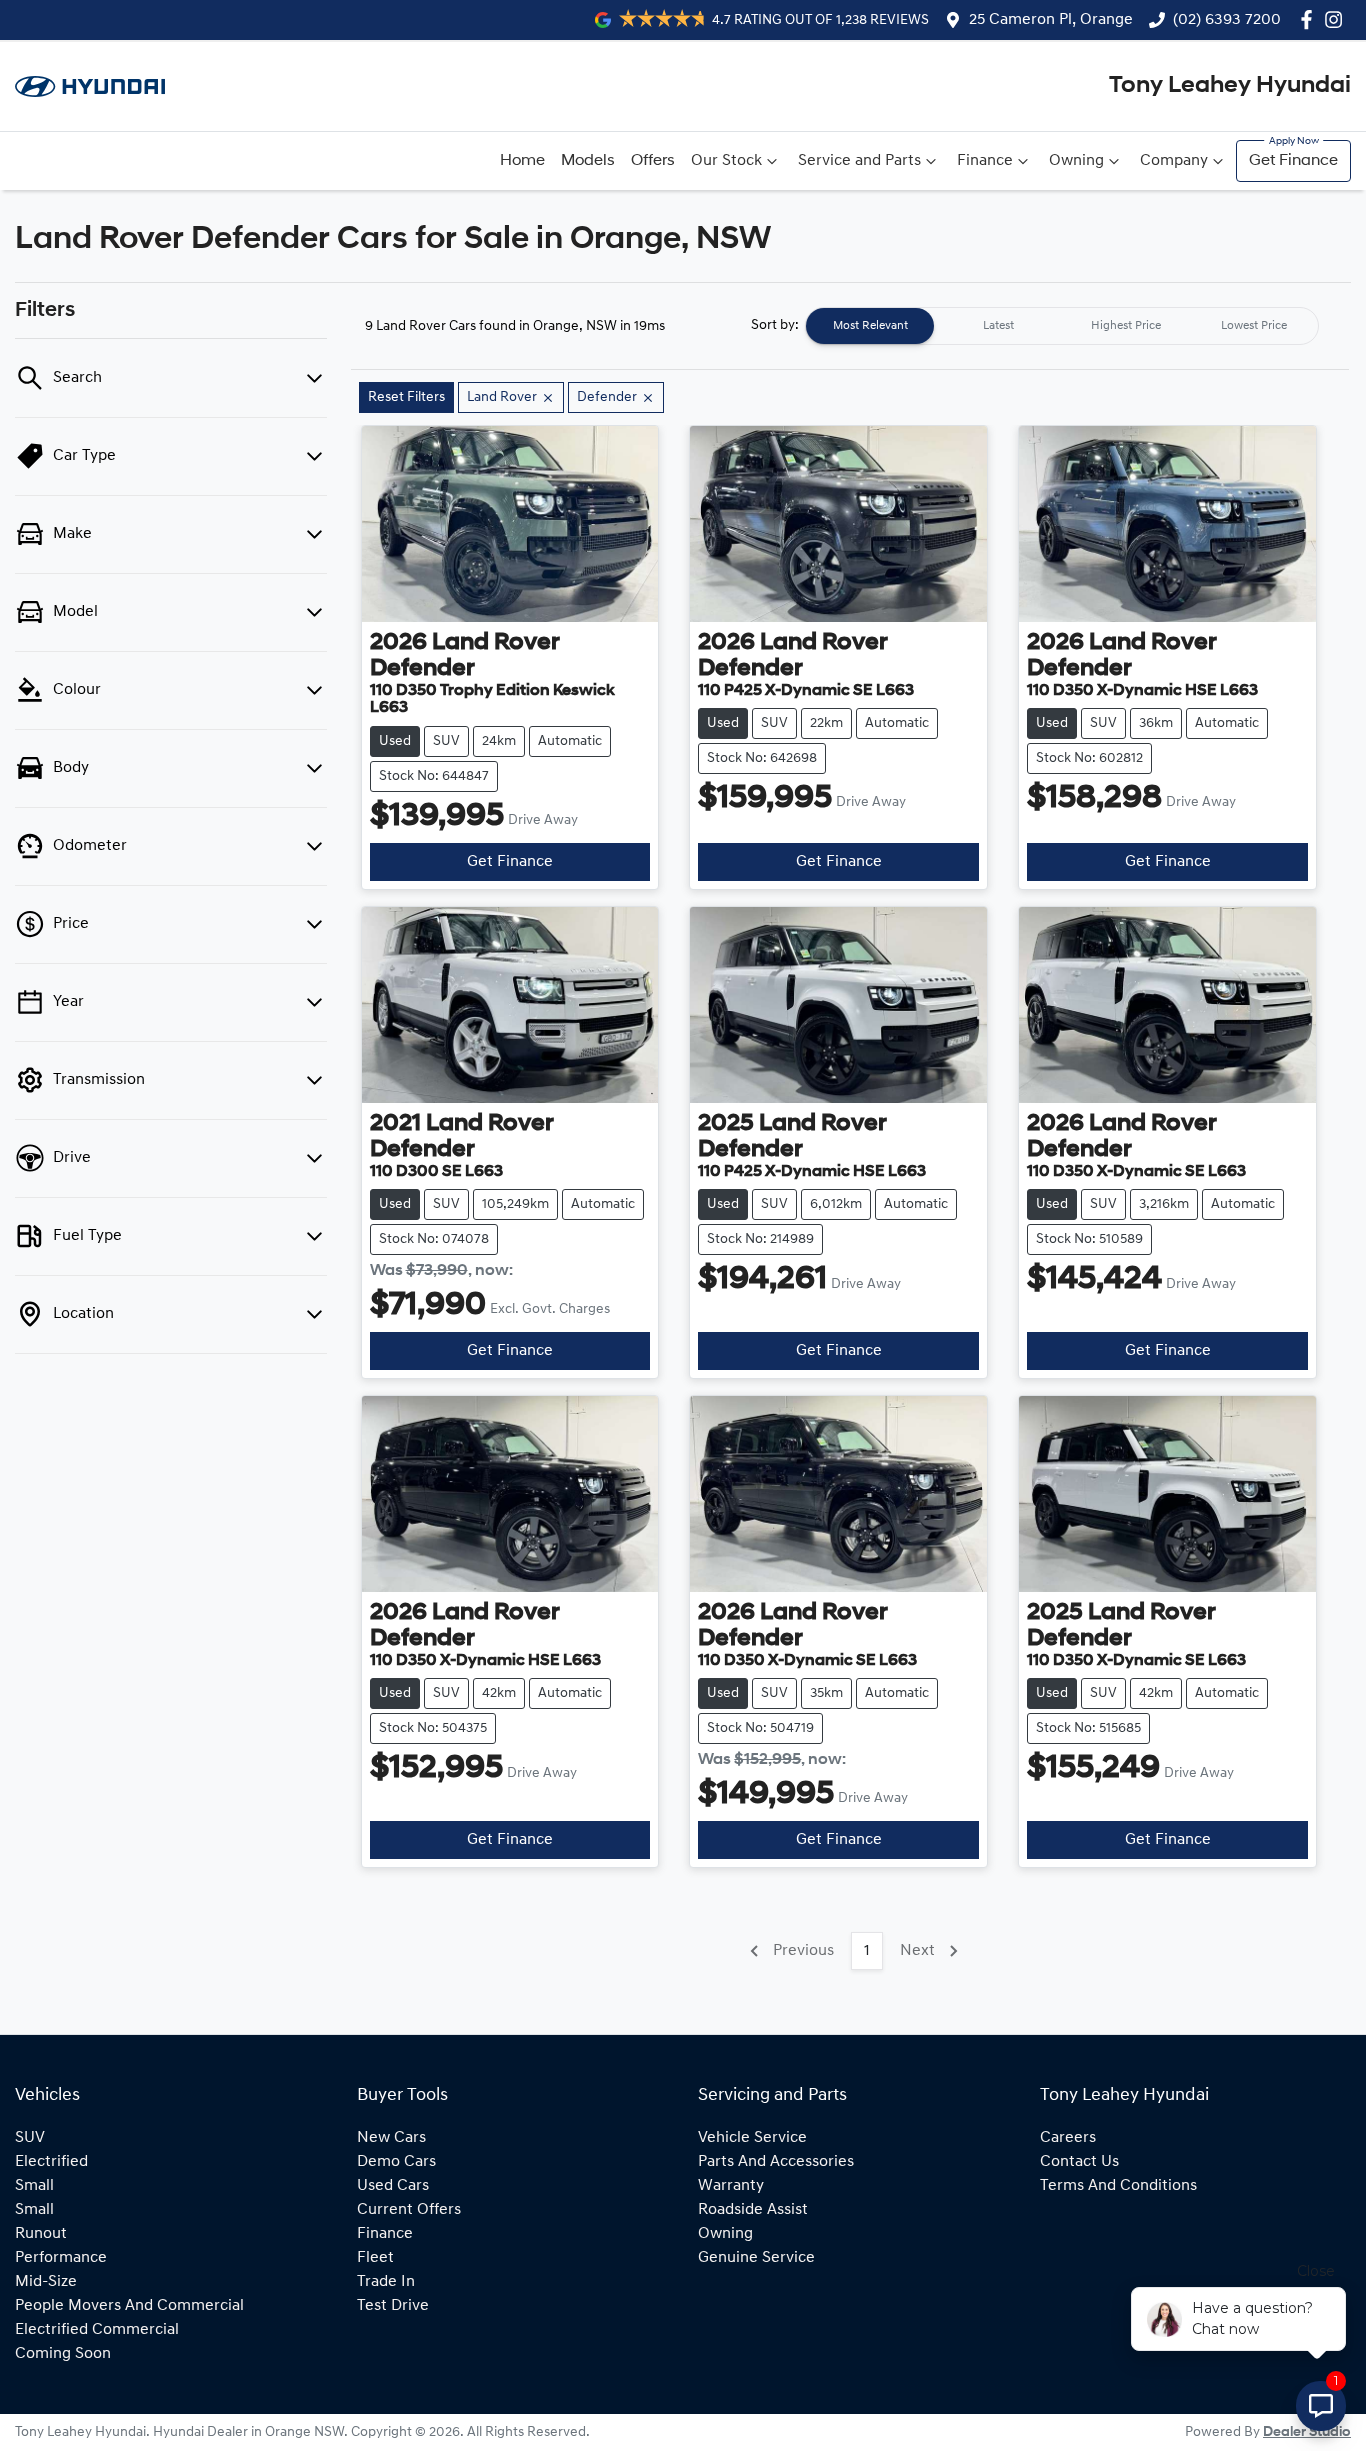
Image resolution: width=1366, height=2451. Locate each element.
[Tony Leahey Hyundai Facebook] (1310, 19)
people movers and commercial (129, 2306)
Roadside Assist (753, 2210)
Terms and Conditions (1118, 2186)
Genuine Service (756, 2258)
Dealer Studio (1307, 2432)
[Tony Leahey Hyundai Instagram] (1337, 19)
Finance (985, 161)
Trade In (386, 2282)
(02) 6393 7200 (1227, 20)
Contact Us (1079, 2162)
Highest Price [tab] (1126, 326)
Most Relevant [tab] (870, 326)
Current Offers (409, 2210)
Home (522, 161)
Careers (1068, 2138)
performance (61, 2258)
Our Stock (726, 161)
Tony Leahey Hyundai (1230, 86)
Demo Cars (396, 2162)
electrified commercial (97, 2330)
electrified (51, 2162)
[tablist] (1062, 326)
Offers (653, 161)
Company (1174, 161)
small (34, 2186)
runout (41, 2234)
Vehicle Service (752, 2138)
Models (588, 161)
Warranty (731, 2186)
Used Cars (393, 2186)
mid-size (46, 2282)
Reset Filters (406, 397)
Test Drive (393, 2306)
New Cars (391, 2138)
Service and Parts (859, 161)
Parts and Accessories (776, 2162)
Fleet (375, 2258)
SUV (30, 2138)
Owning (1076, 161)
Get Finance (1293, 161)
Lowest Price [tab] (1254, 326)
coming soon (63, 2354)
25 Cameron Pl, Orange (1051, 20)
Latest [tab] (998, 326)
